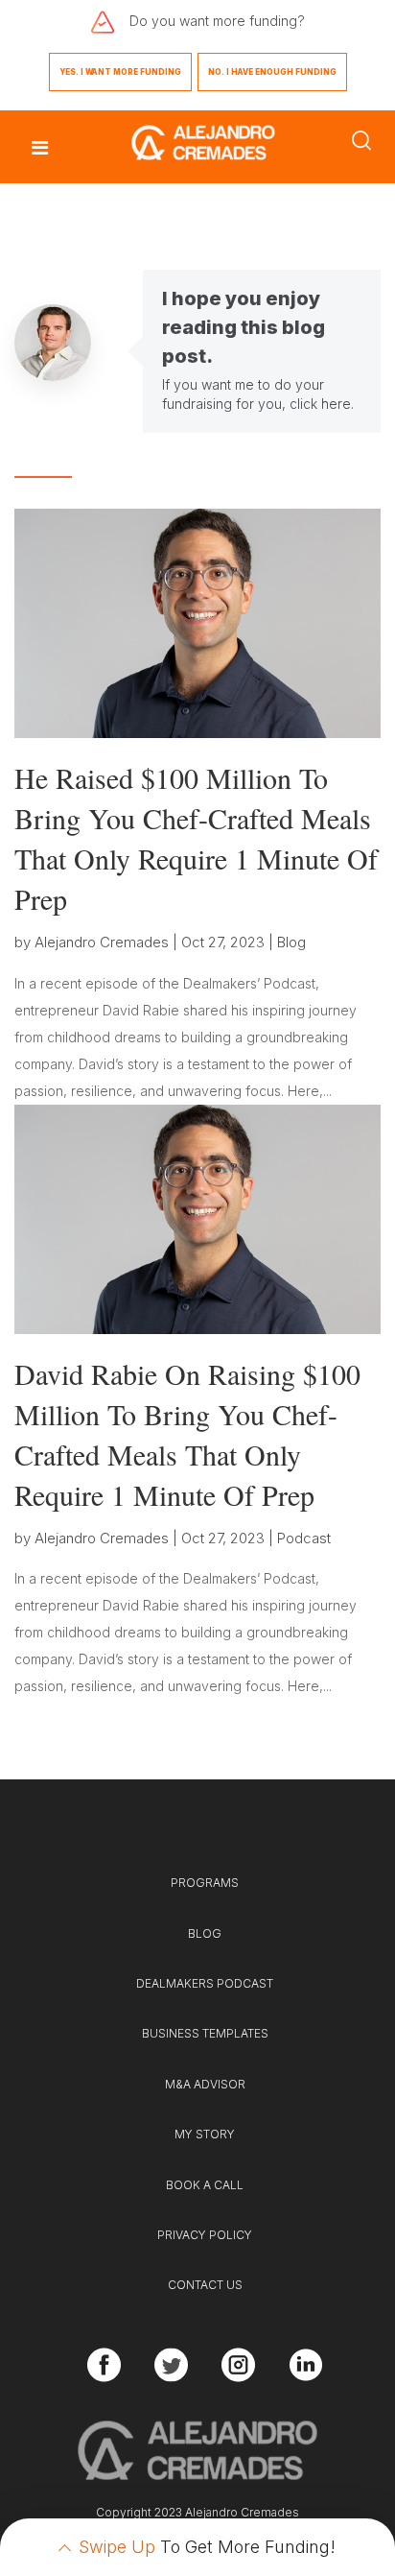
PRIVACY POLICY (205, 2235)
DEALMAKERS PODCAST (205, 1983)
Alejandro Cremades (102, 942)
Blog (291, 942)
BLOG (205, 1933)
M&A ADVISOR (205, 2084)
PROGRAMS (205, 1883)
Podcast (304, 1538)
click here (320, 404)
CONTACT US (205, 2285)
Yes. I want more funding (120, 72)
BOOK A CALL (205, 2185)
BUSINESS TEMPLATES (205, 2033)
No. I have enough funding (272, 72)
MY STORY (205, 2134)
